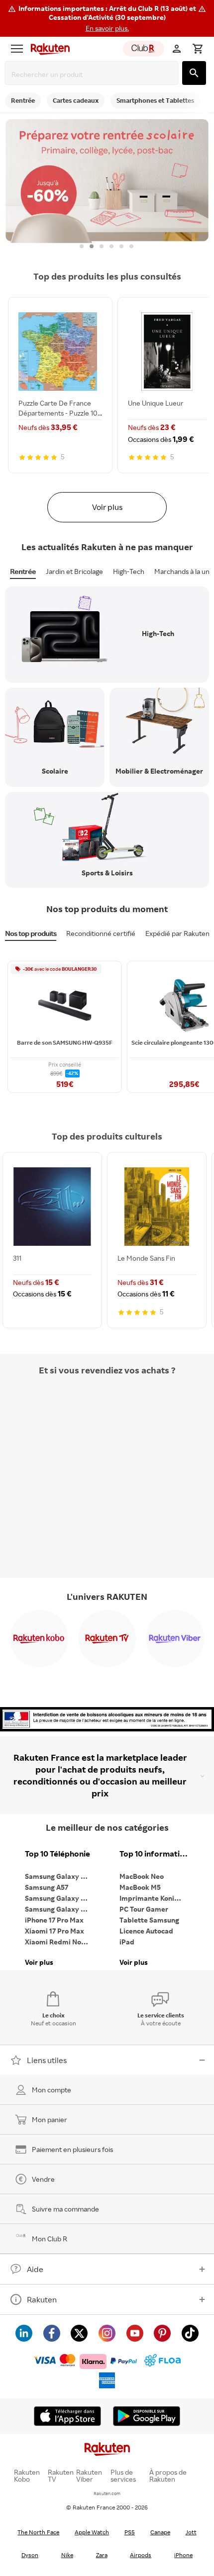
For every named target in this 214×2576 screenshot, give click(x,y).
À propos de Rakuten (168, 2476)
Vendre (43, 2179)
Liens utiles (47, 2060)
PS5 (130, 2532)
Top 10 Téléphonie (57, 1854)
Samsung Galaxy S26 (59, 1876)
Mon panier (50, 2119)
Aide (35, 2269)
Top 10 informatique (154, 1854)
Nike (67, 2555)
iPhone (183, 2555)
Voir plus (107, 507)
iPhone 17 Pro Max (54, 1920)
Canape (160, 2532)
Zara (102, 2555)
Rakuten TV (61, 2476)
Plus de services (123, 2476)
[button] (107, 18)
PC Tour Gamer (144, 1909)
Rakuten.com (107, 2493)
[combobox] (94, 74)
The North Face (38, 2532)
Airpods (141, 2555)
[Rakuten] (48, 49)
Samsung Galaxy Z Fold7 (60, 1909)
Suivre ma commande (65, 2209)
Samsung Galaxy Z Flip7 (60, 1898)
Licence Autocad (146, 1931)
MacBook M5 (140, 1887)
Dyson (30, 2555)
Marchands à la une (184, 571)
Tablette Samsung (149, 1920)
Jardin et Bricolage (74, 571)
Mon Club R (50, 2239)
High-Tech (129, 571)
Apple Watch (92, 2532)
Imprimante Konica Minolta (154, 1898)
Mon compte (52, 2090)
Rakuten (42, 2299)
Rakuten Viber (89, 2476)
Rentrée (23, 571)
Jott (191, 2532)
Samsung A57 (47, 1887)
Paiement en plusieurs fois (72, 2149)
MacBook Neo (142, 1876)
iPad (127, 1942)
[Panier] (198, 49)
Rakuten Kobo (27, 2476)
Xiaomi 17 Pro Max (54, 1931)
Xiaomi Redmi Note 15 (60, 1942)
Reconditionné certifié (101, 933)
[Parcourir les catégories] (17, 49)
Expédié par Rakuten (177, 933)
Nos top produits (31, 933)
